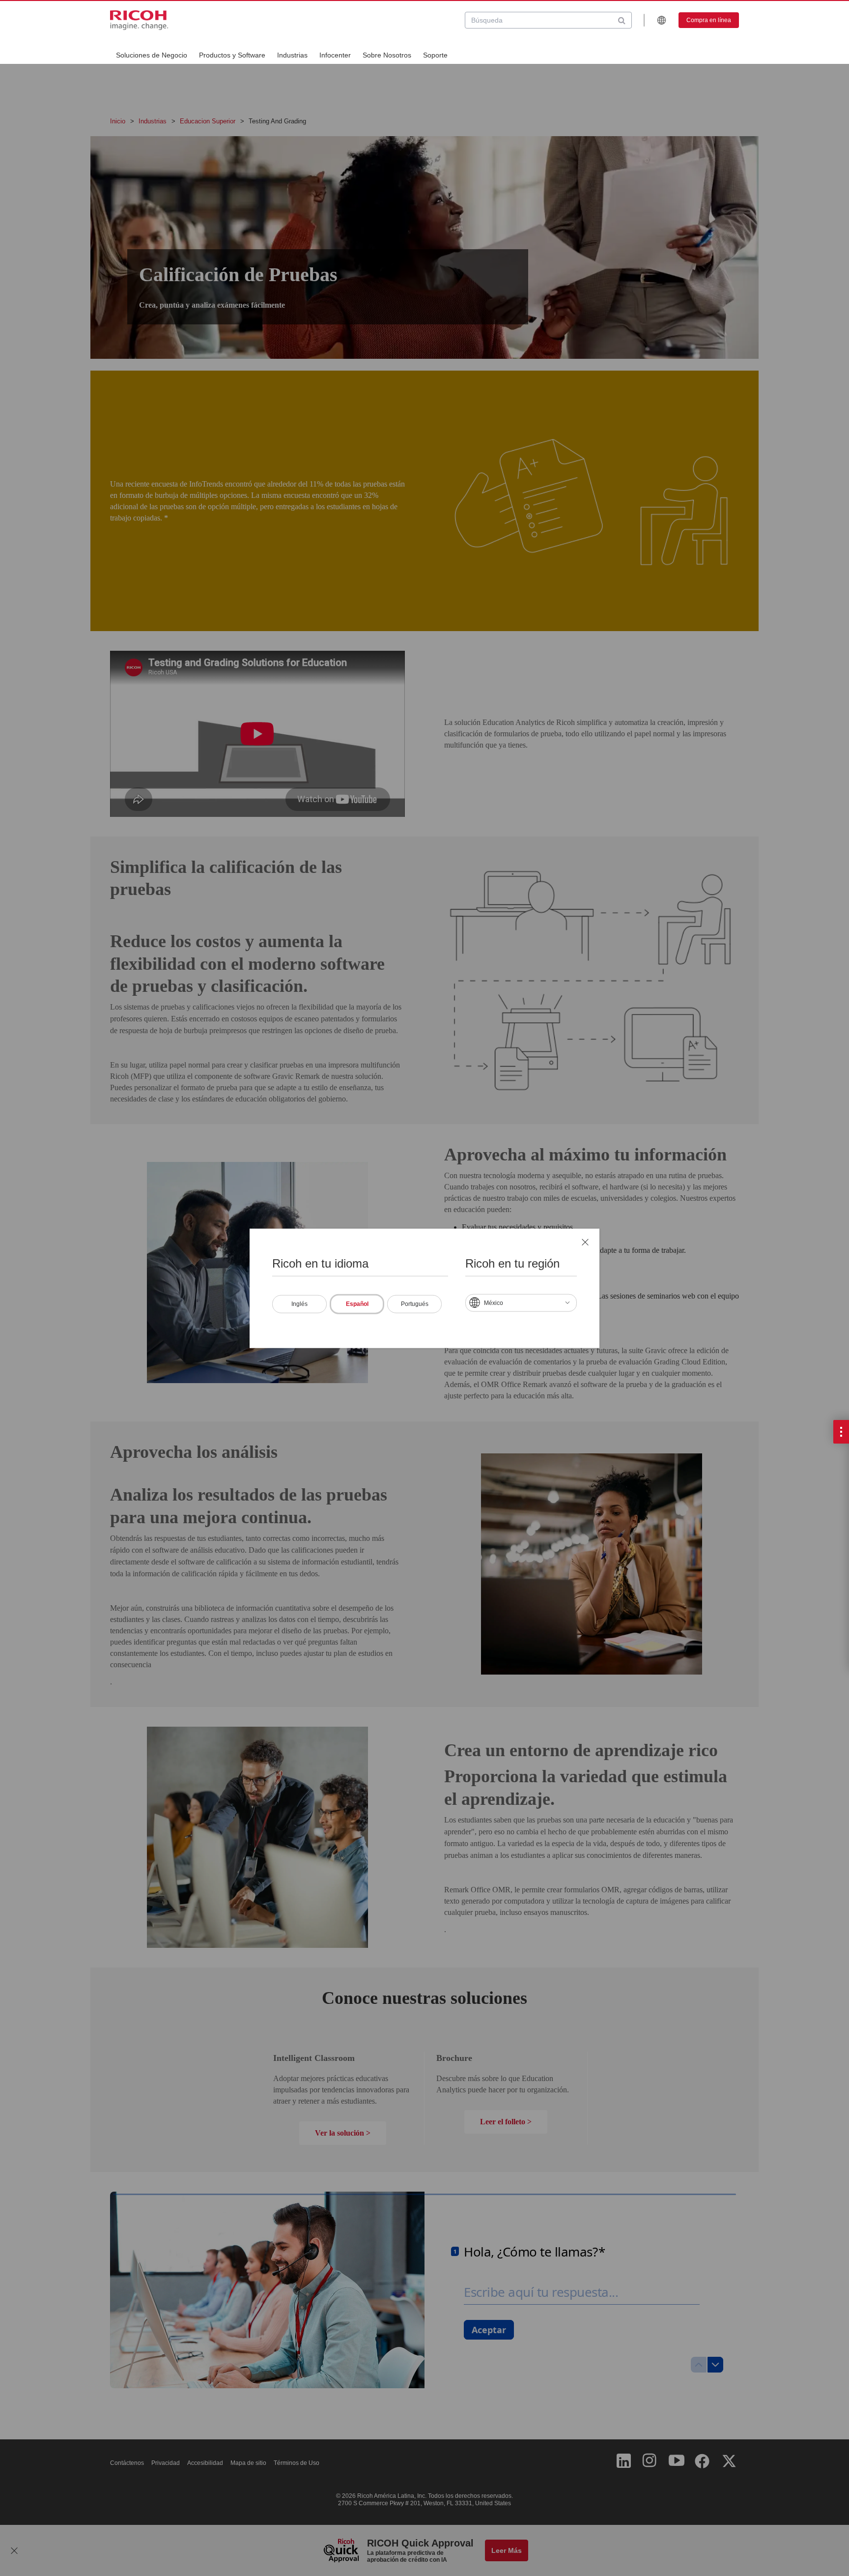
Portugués (415, 1303)
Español (357, 1303)
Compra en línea (709, 20)
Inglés (299, 1303)
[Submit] (622, 20)
